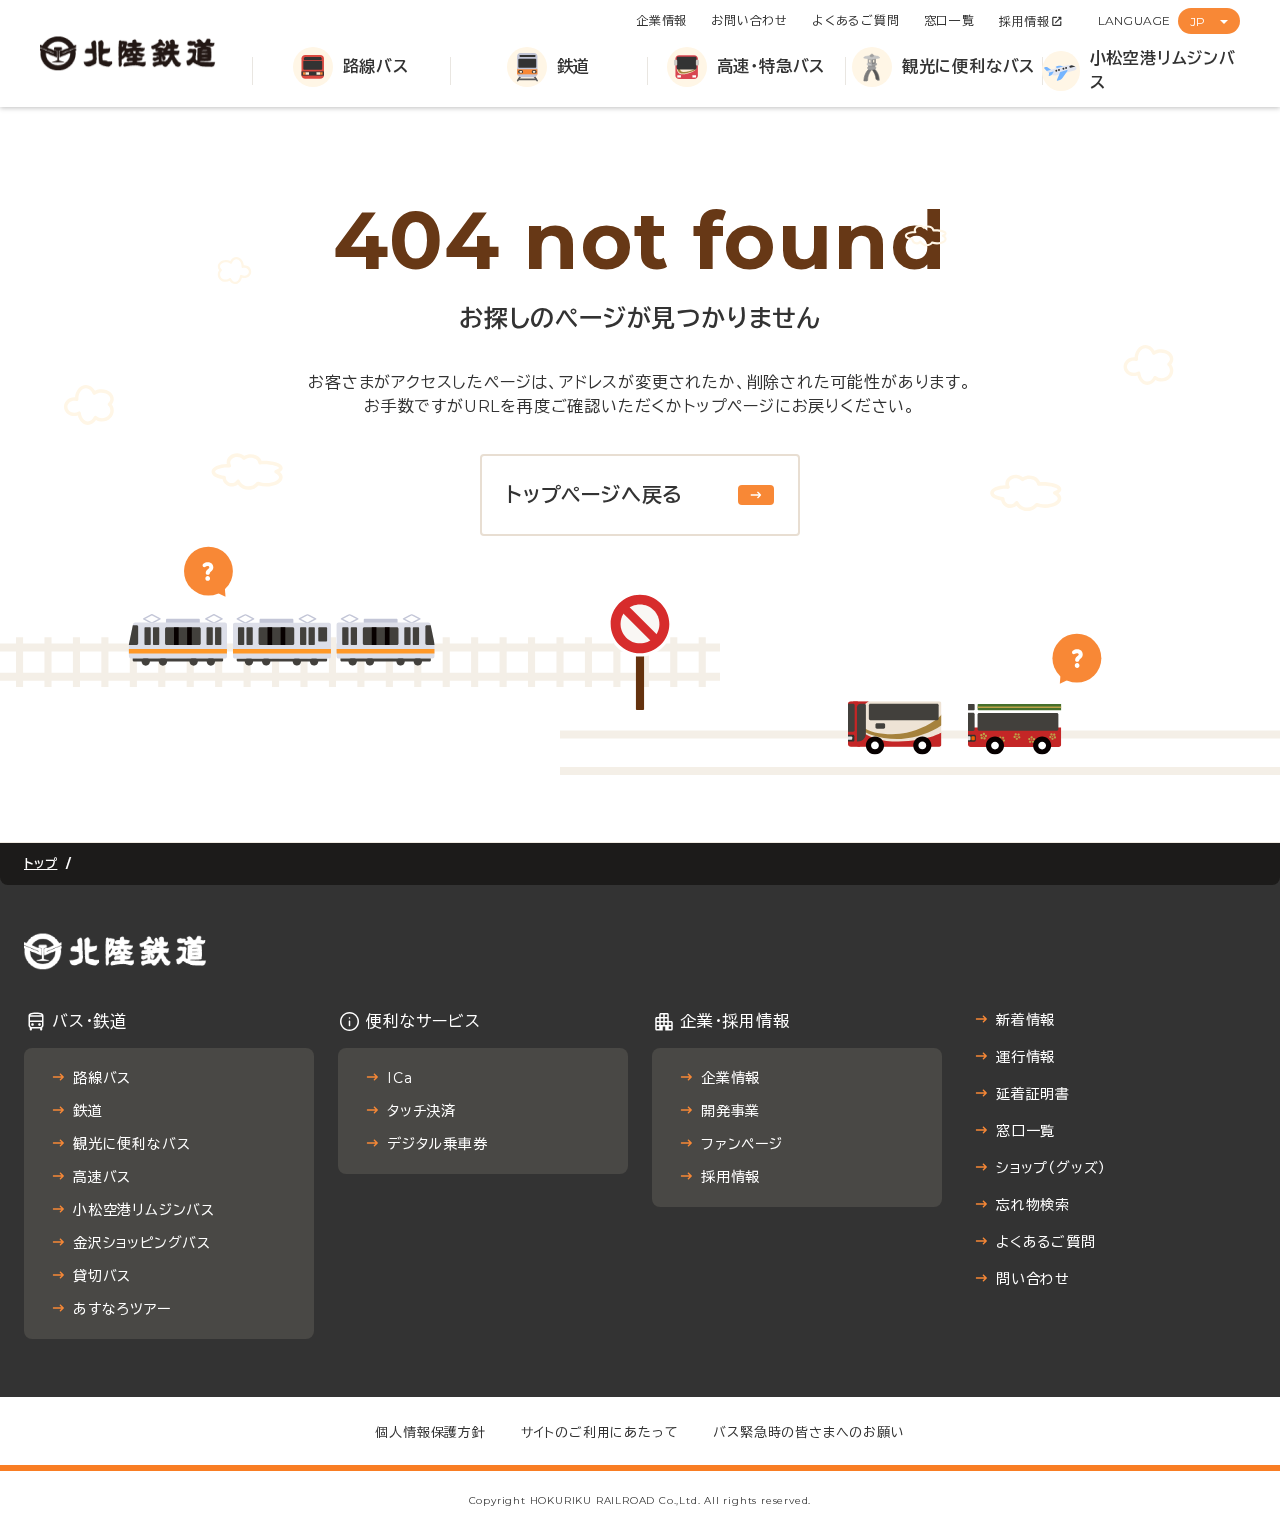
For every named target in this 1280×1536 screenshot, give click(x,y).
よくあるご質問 (856, 20)
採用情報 (1024, 21)
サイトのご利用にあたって (600, 1432)
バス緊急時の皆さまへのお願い (808, 1432)
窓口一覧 (949, 20)
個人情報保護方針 (430, 1432)
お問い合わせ (749, 20)
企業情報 (661, 20)
